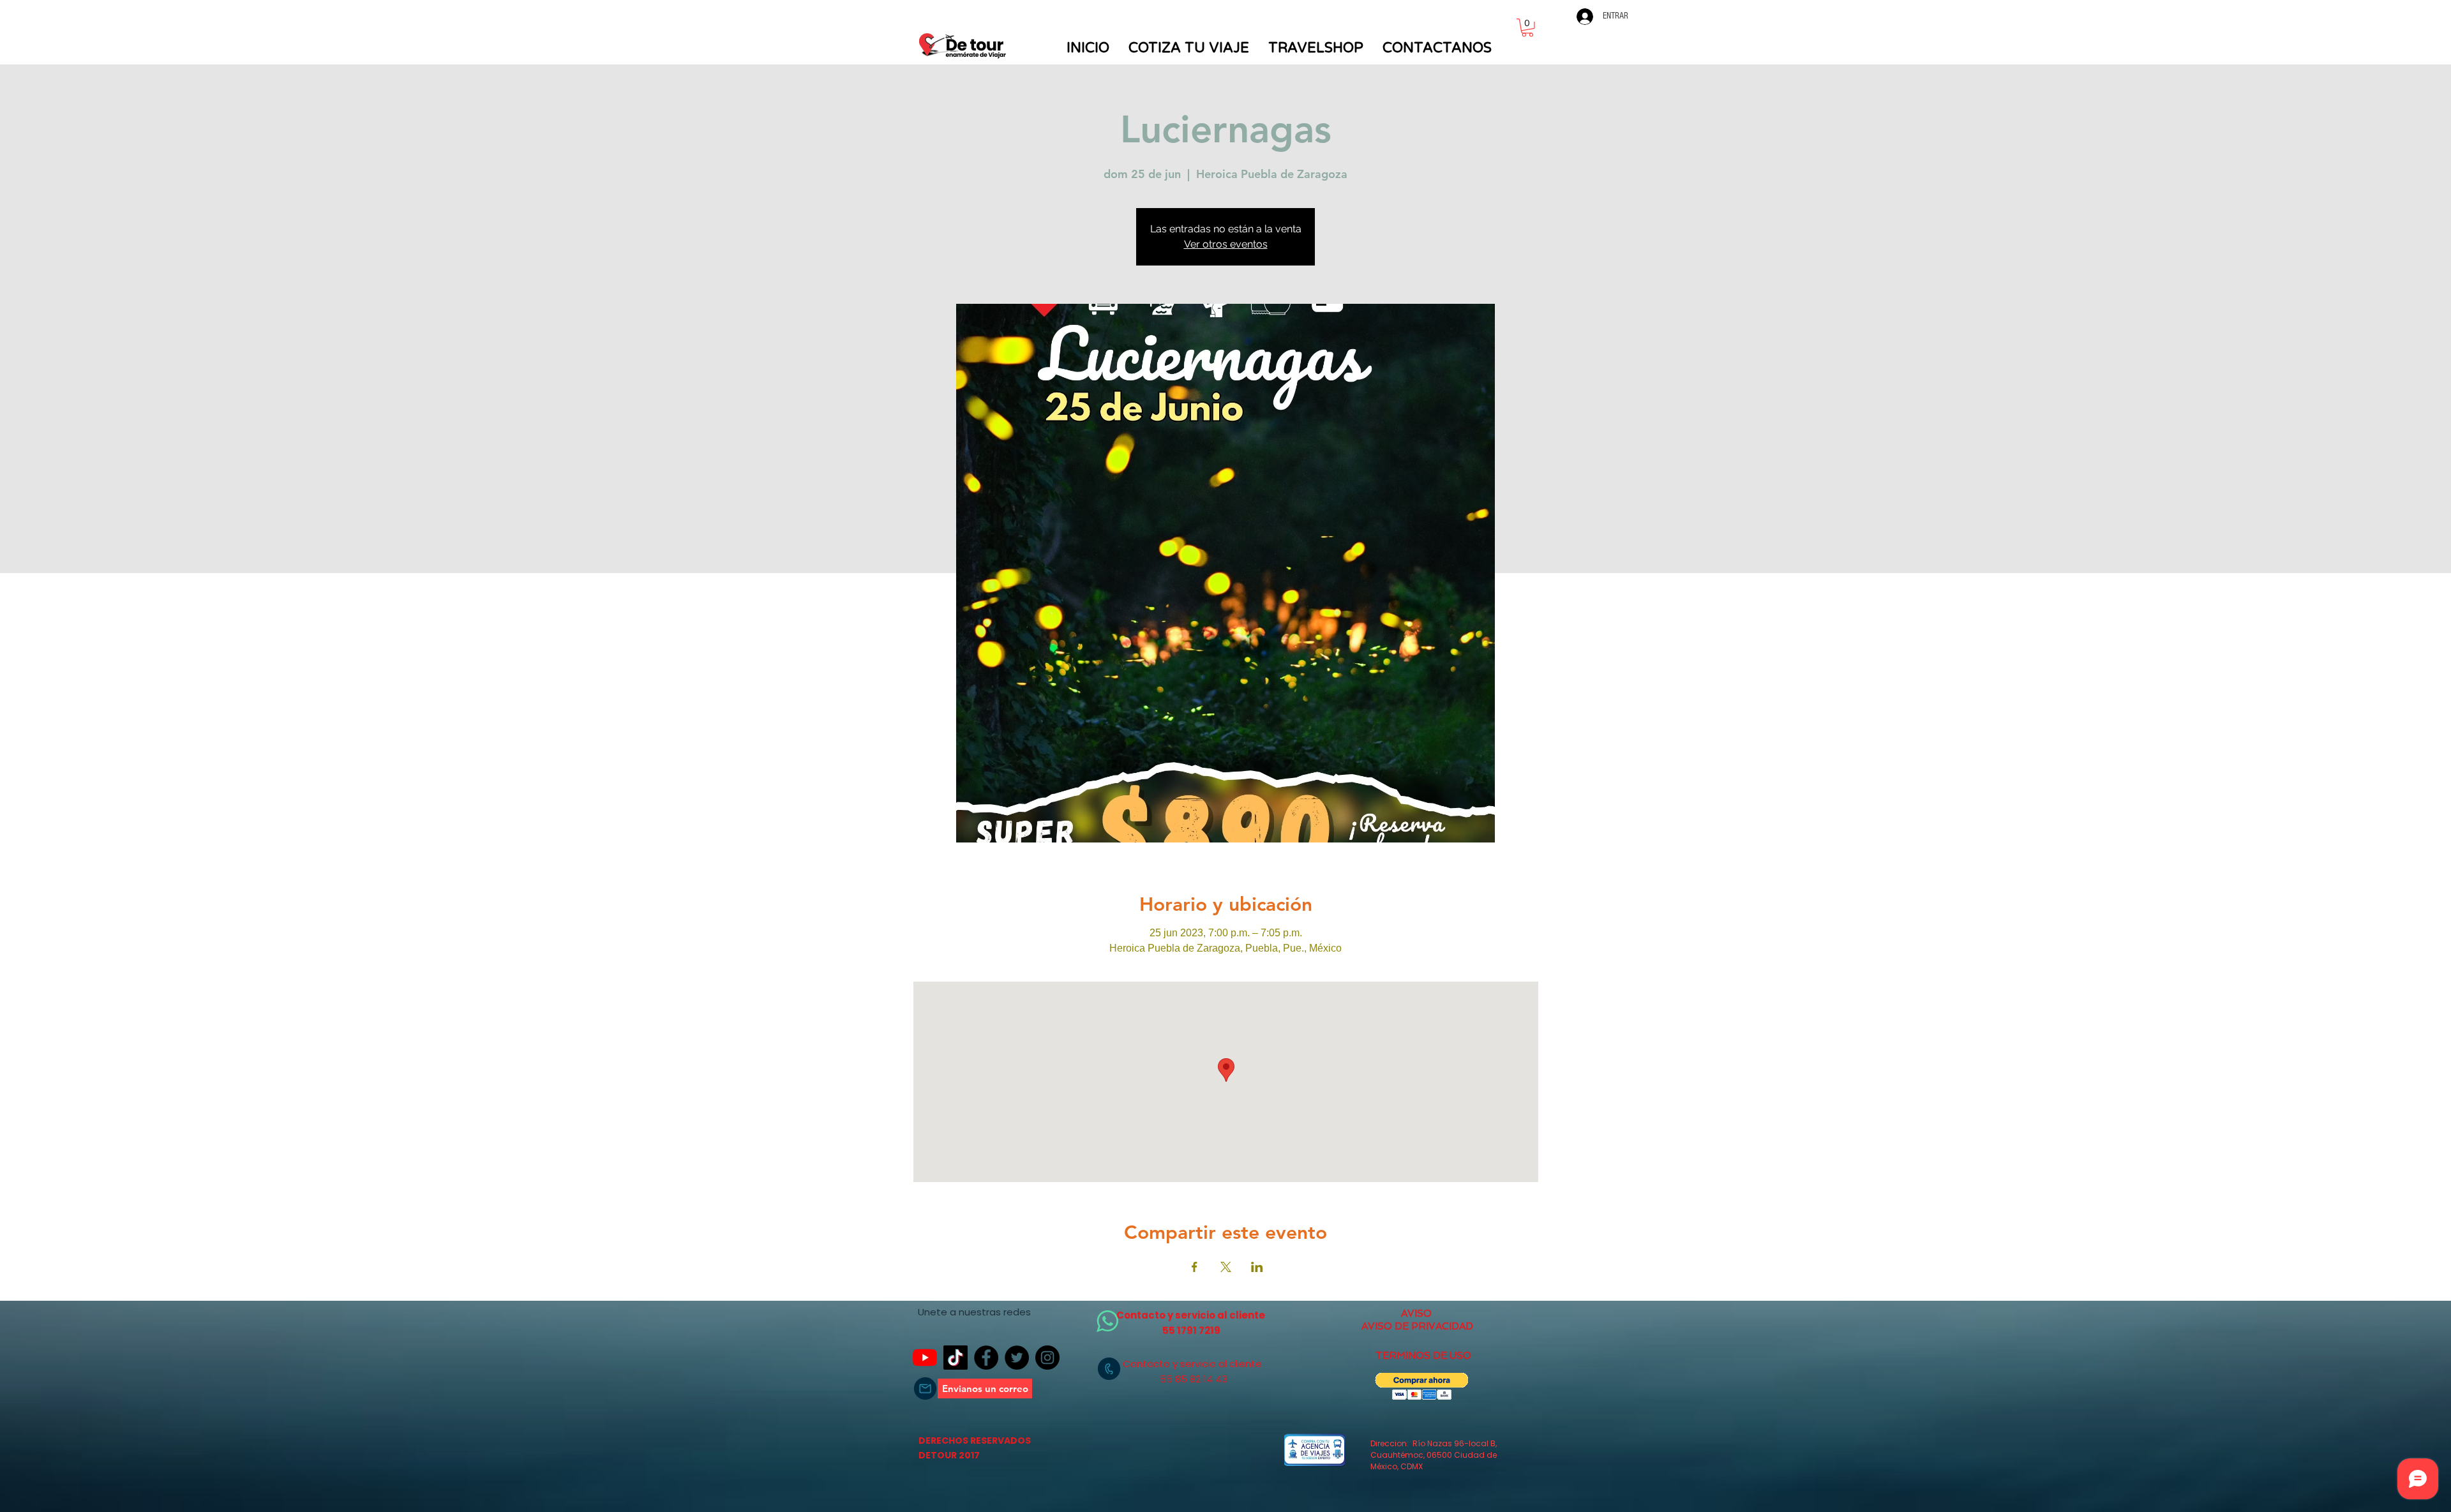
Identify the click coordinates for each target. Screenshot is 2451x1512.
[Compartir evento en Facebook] (1195, 1267)
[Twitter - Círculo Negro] (1017, 1358)
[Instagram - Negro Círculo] (1047, 1358)
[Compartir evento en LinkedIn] (1257, 1267)
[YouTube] (925, 1358)
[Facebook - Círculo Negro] (986, 1358)
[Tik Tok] (956, 1358)
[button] (1527, 28)
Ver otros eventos (1226, 244)
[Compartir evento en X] (1226, 1267)
